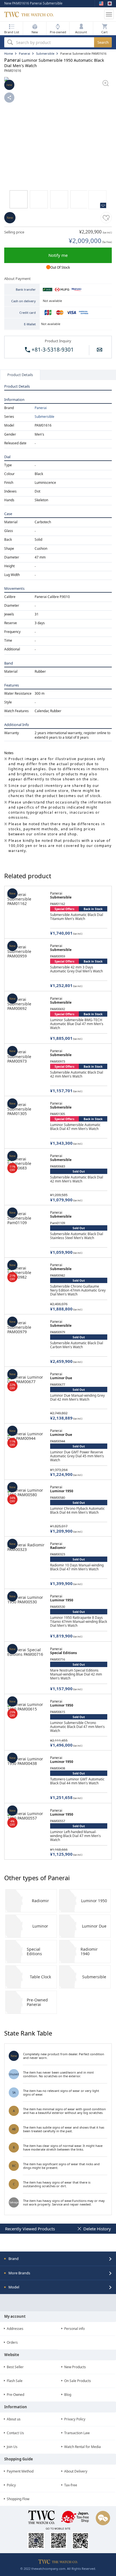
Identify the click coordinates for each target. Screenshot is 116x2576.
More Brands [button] (19, 2273)
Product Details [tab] (20, 375)
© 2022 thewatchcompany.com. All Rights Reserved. (58, 2569)
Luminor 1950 (94, 1901)
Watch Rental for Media (82, 2447)
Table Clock (40, 1977)
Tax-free (71, 2485)
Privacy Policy (75, 2419)
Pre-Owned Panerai (37, 2002)
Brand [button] (14, 2259)
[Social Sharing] (9, 98)
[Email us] (100, 350)
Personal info (74, 2329)
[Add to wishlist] (106, 218)
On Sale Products (78, 2381)
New (35, 32)
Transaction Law (77, 2433)
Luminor (40, 1926)
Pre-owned (58, 32)
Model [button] (14, 2287)
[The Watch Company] (53, 14)
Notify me (58, 255)
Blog (68, 2395)
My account (15, 2316)
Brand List (12, 32)
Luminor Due (94, 1926)
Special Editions (34, 1951)
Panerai (41, 408)
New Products (75, 2367)
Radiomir (40, 1901)
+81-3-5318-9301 (52, 350)
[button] (81, 28)
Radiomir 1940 (89, 1951)
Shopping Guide (19, 2459)
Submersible (44, 417)
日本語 (110, 3)
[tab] (58, 2259)
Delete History (97, 2229)
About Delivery (76, 2471)
